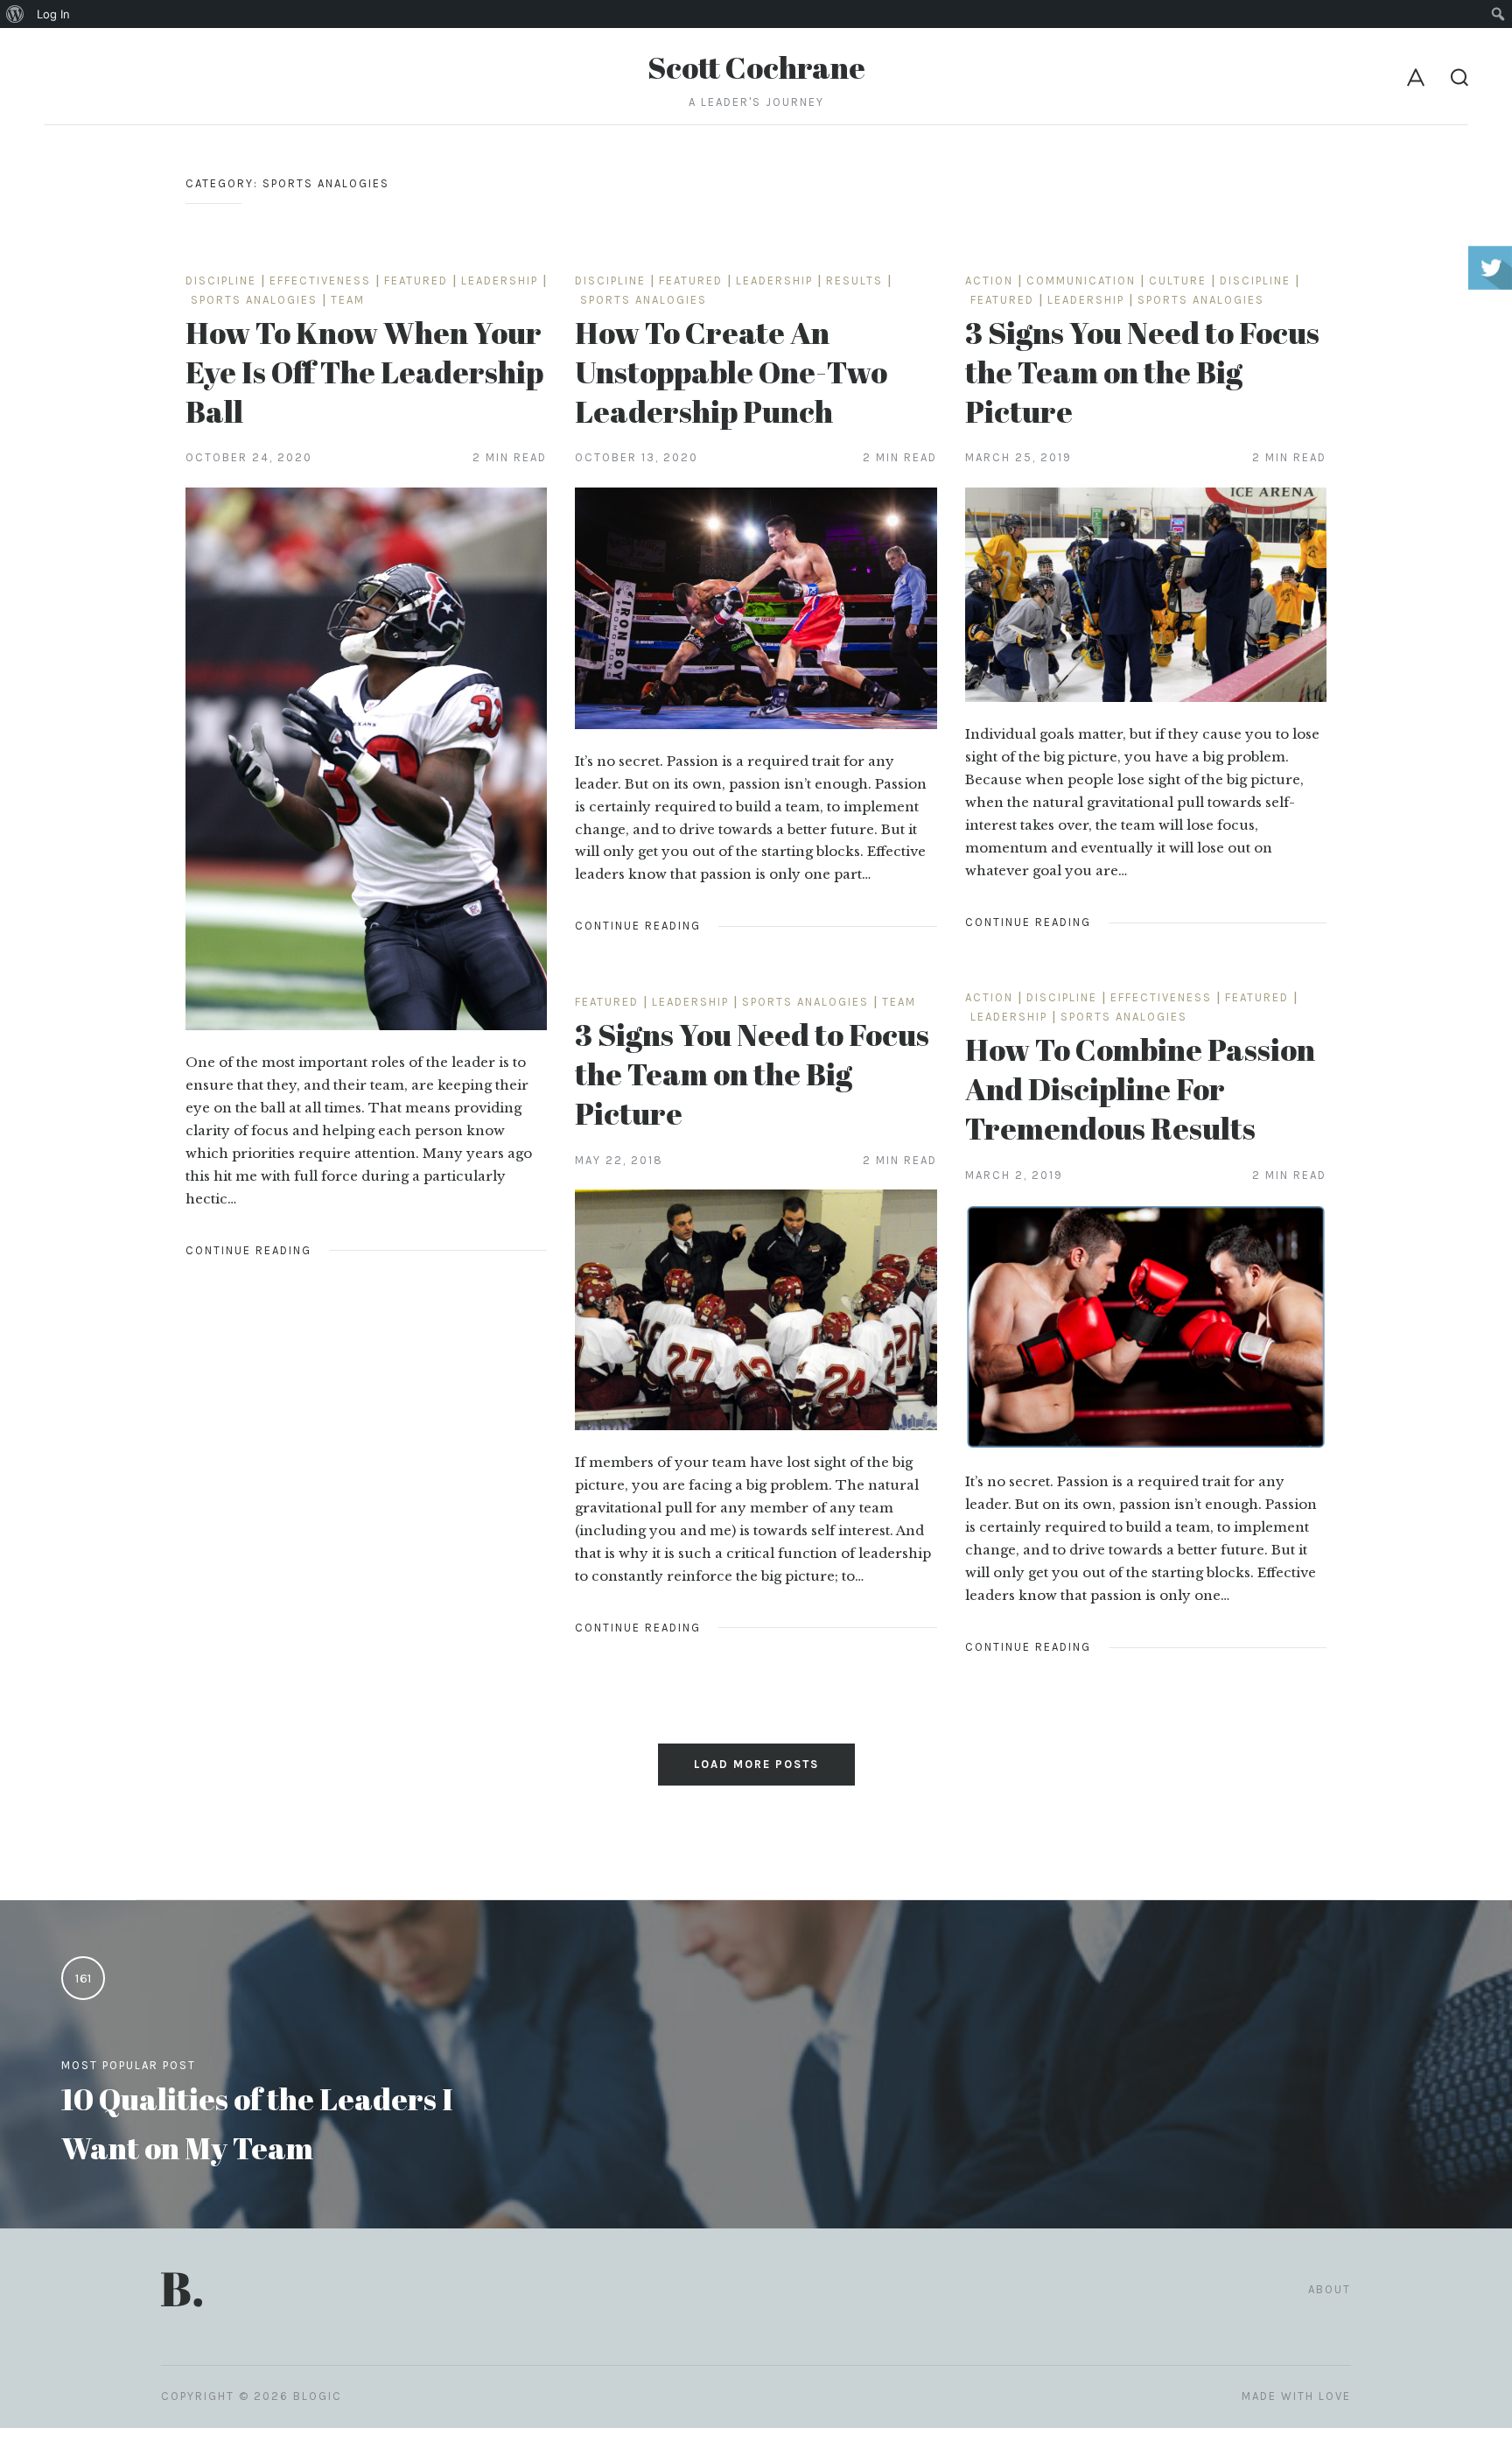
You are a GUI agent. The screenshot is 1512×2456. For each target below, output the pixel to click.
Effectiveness (320, 281)
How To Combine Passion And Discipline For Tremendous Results (1140, 1088)
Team (348, 300)
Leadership (500, 281)
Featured (416, 281)
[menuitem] (15, 14)
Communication (1081, 281)
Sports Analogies (254, 300)
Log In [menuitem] (53, 14)
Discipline (221, 281)
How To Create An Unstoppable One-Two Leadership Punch (731, 372)
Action (989, 281)
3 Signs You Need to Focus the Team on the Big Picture (1142, 372)
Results (854, 281)
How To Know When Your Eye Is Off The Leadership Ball (364, 372)
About (1330, 2289)
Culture (1178, 281)
